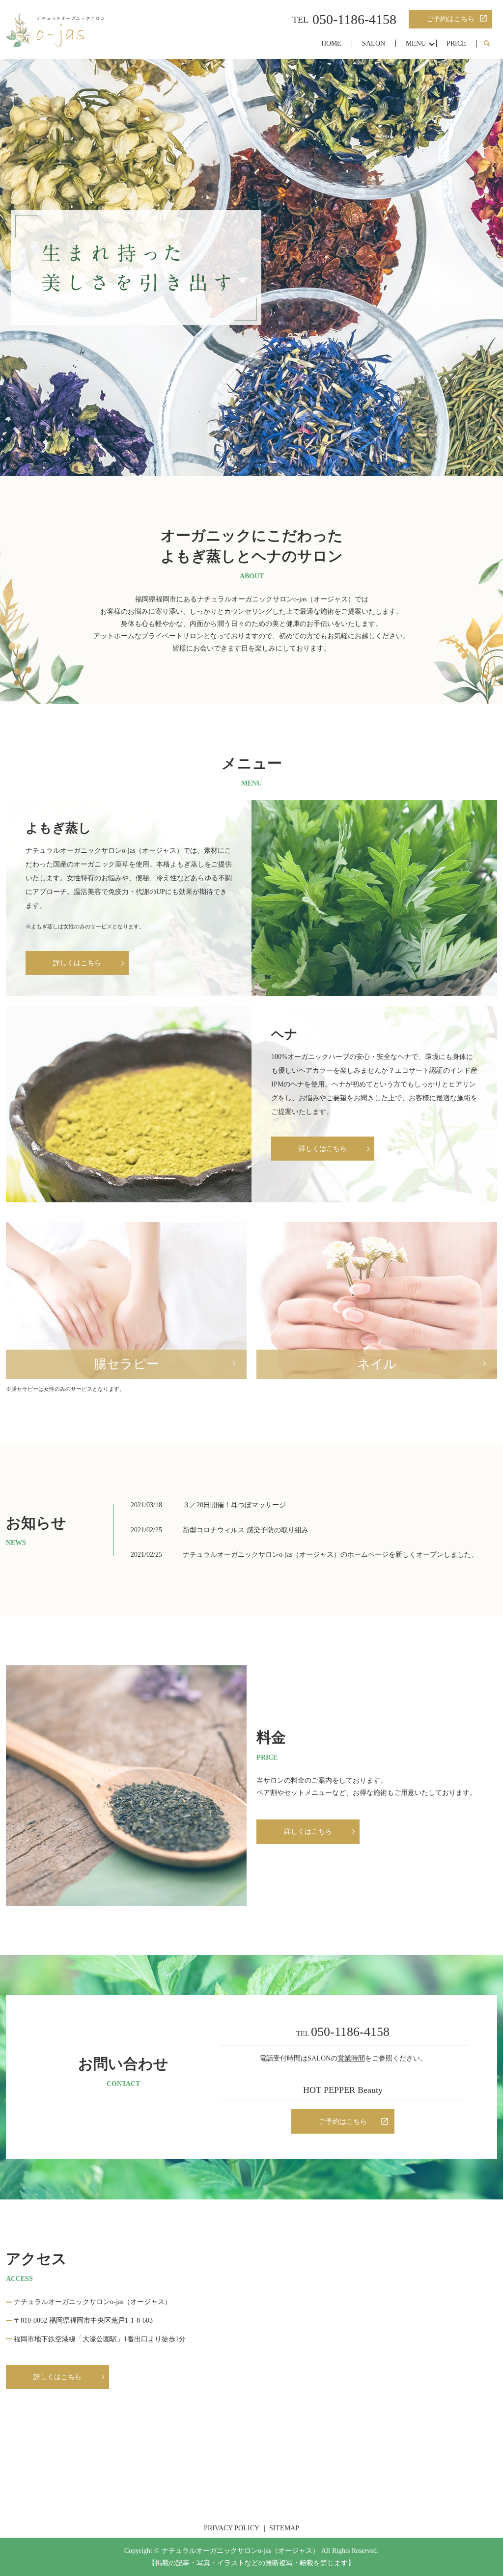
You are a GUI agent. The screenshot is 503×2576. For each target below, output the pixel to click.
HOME (331, 43)
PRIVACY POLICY (232, 2528)
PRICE (456, 43)
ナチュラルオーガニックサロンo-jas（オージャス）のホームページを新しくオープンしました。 (330, 1555)
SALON (374, 43)
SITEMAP (284, 2528)
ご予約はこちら (450, 19)
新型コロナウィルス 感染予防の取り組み (246, 1530)
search (487, 44)
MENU (416, 43)
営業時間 (351, 2058)
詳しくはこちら (308, 1831)
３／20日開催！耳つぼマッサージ (234, 1505)
